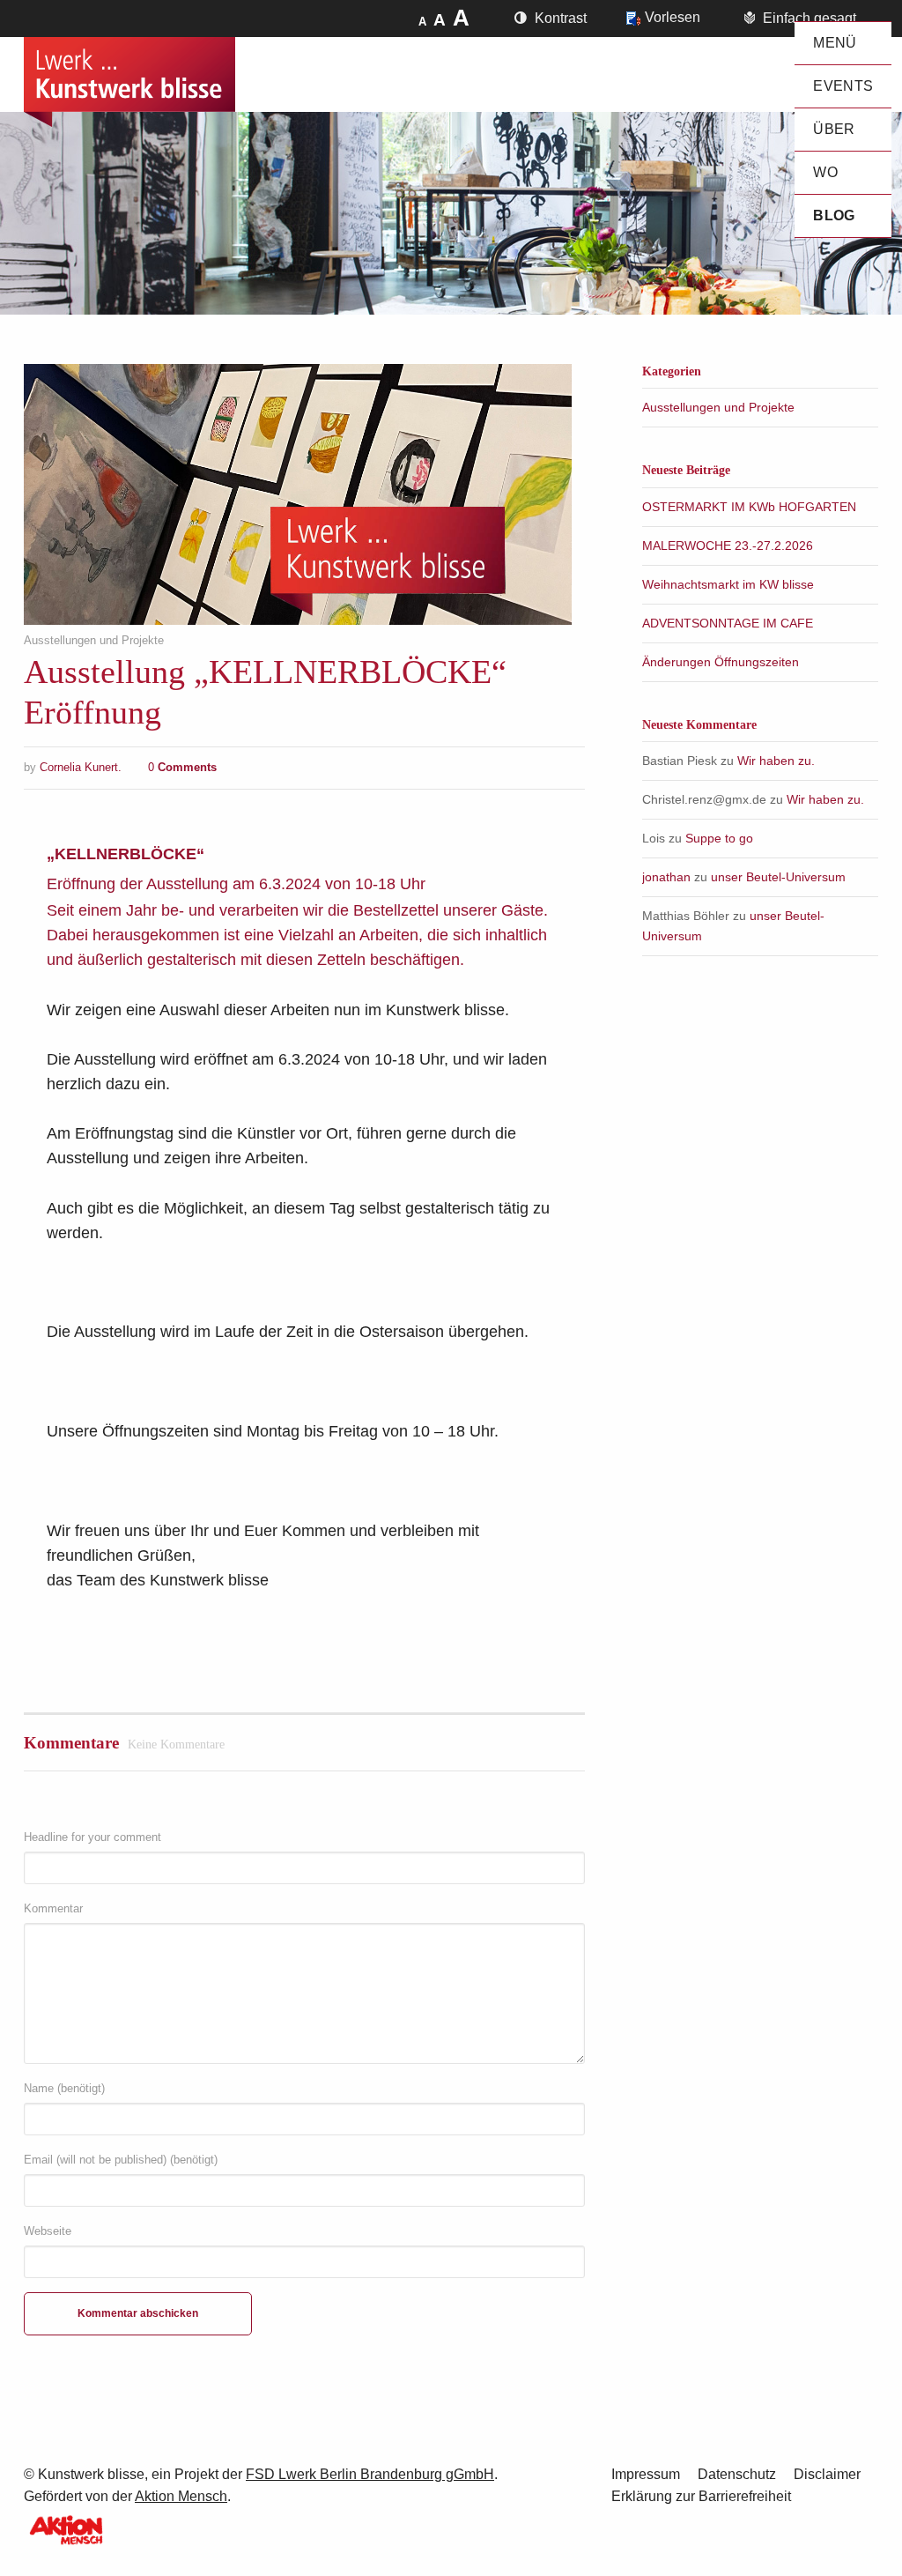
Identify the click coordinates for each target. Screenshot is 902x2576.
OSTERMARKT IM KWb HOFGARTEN (749, 507)
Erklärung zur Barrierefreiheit (701, 2496)
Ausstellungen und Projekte (94, 641)
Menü (835, 43)
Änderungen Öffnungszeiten (721, 662)
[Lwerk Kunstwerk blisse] (129, 82)
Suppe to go (719, 838)
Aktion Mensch (181, 2496)
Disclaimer (827, 2474)
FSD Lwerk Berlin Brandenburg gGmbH (370, 2474)
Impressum (646, 2474)
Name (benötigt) (64, 2088)
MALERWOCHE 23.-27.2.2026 (728, 546)
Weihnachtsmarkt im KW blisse (728, 584)
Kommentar (53, 1908)
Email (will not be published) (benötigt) (121, 2160)
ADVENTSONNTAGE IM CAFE (728, 623)
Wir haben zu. (776, 761)
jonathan (666, 877)
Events (843, 86)
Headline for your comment (92, 1837)
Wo (825, 172)
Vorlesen (673, 17)
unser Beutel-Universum (778, 877)
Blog (834, 215)
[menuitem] (843, 43)
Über (834, 129)
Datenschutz (737, 2474)
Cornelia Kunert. (81, 767)
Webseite (48, 2231)
